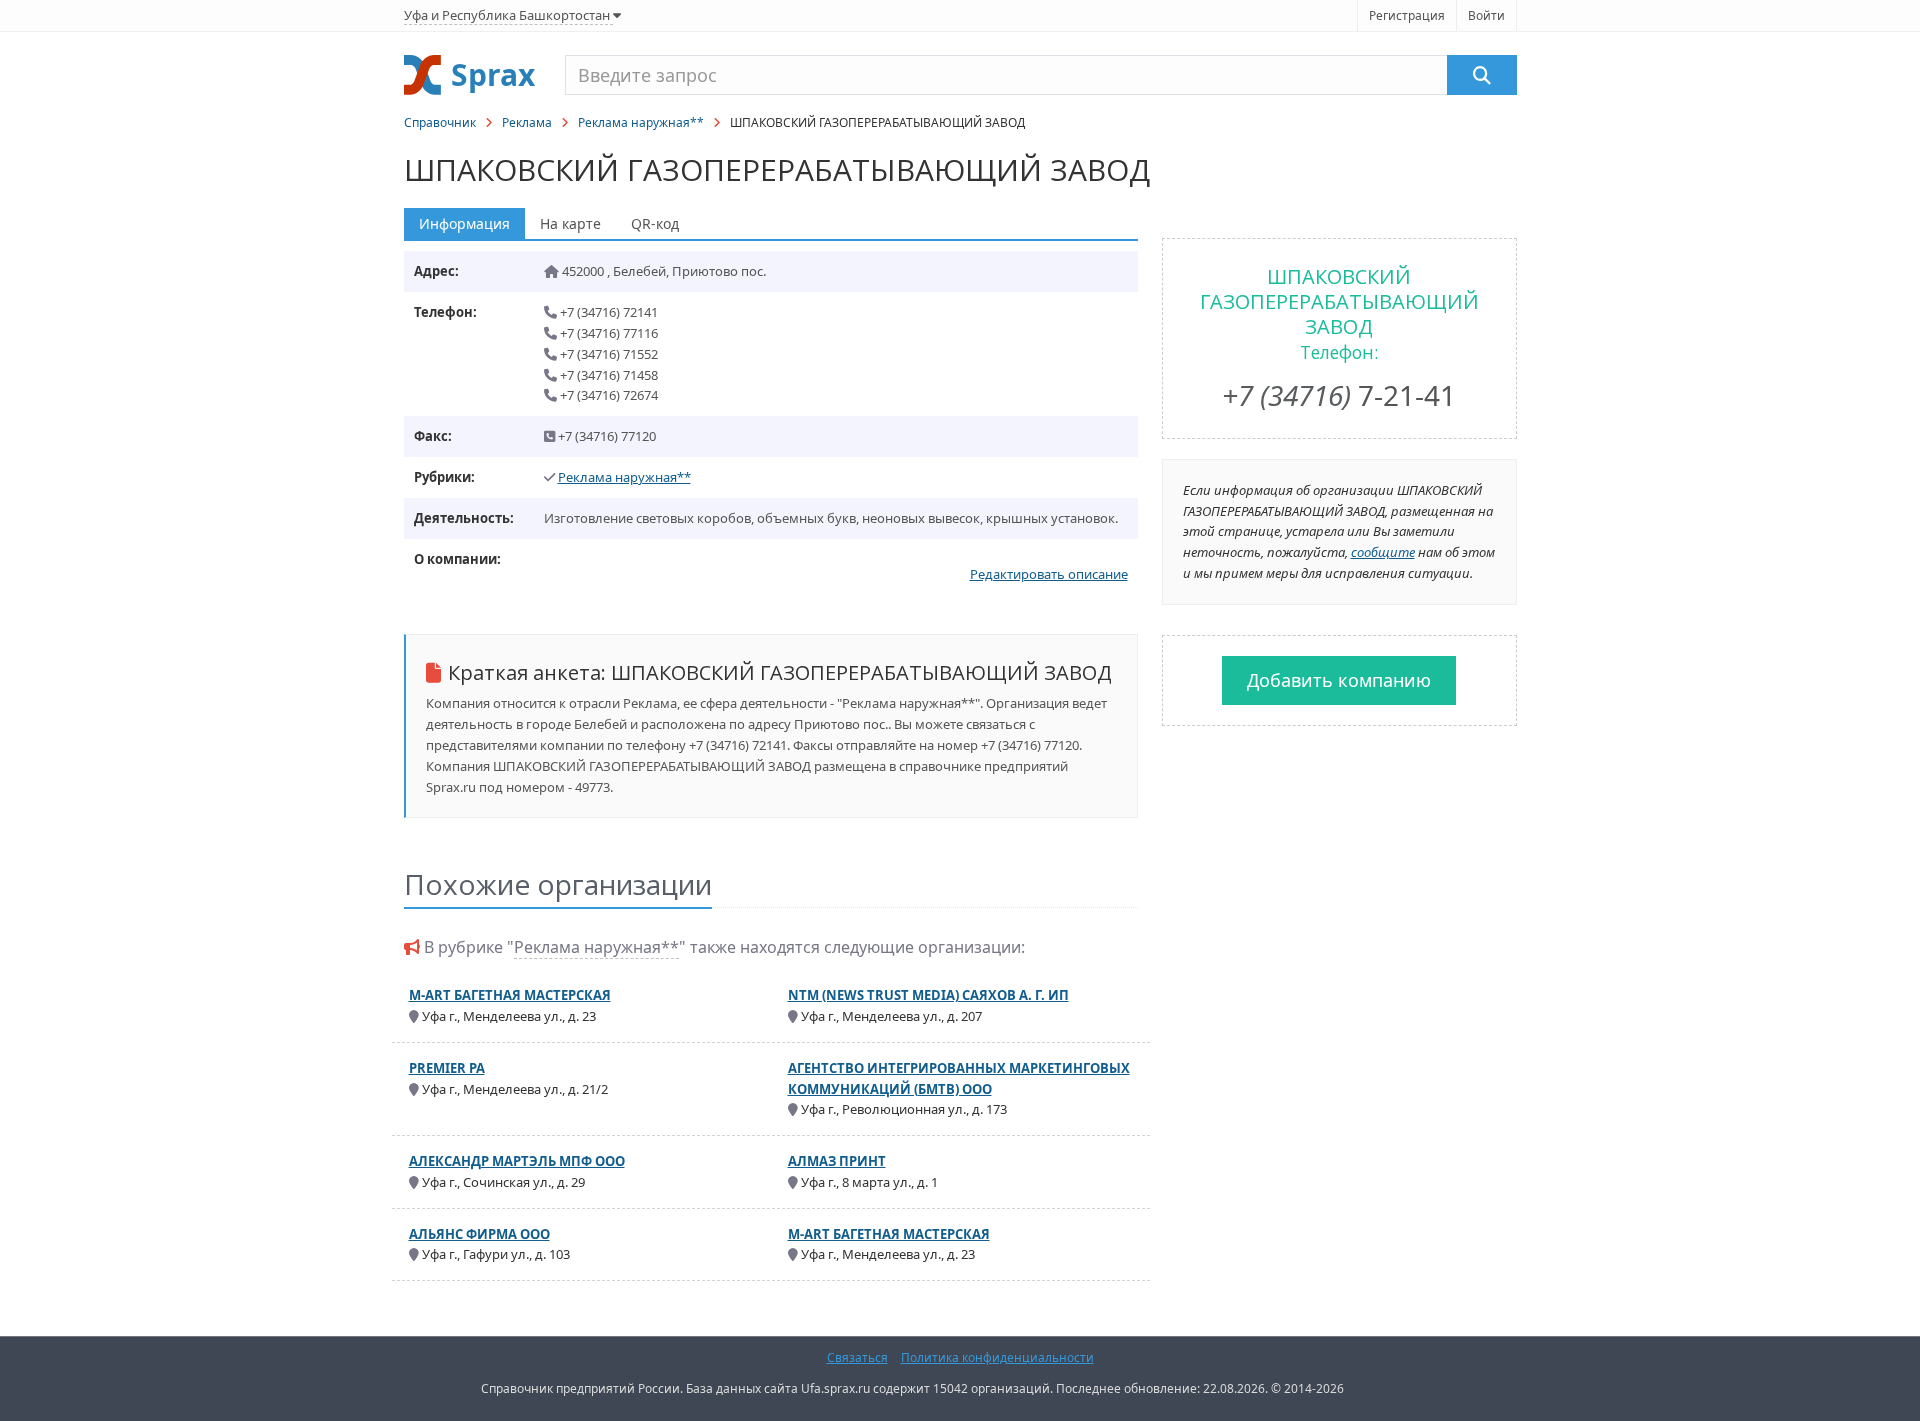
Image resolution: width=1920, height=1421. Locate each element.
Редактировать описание (1049, 574)
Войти (1486, 15)
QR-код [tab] (655, 223)
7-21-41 (1339, 395)
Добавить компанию (1339, 680)
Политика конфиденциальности (997, 1357)
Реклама (527, 122)
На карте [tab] (570, 223)
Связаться (857, 1357)
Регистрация (1407, 15)
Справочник (440, 122)
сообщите (1383, 552)
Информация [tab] (464, 223)
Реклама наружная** (641, 122)
